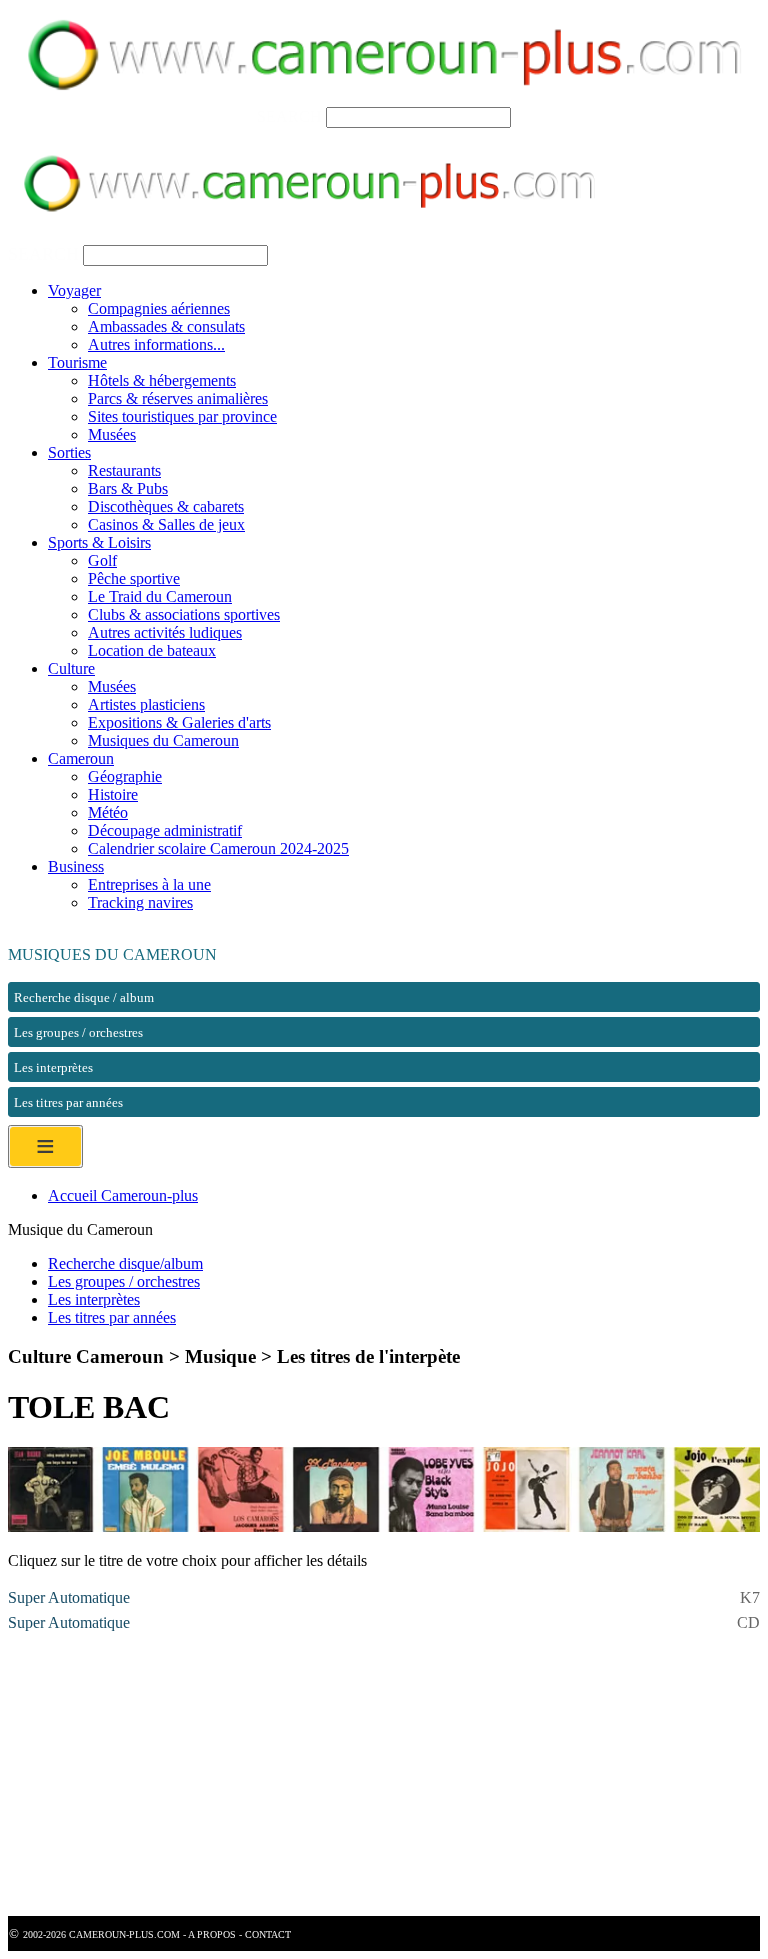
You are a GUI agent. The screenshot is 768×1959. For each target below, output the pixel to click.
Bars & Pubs (128, 488)
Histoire (113, 794)
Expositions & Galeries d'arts (179, 722)
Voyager (74, 290)
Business (76, 866)
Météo (108, 812)
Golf (102, 560)
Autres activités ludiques (165, 632)
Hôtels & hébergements (162, 380)
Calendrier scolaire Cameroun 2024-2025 (218, 848)
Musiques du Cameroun (163, 740)
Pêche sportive (134, 578)
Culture (71, 668)
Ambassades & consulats (166, 326)
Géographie (125, 776)
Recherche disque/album (125, 1263)
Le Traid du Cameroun (160, 596)
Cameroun (81, 758)
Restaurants (124, 470)
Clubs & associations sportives (184, 614)
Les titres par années (112, 1317)
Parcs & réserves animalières (178, 398)
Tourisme (77, 362)
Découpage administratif (165, 830)
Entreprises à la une (149, 884)
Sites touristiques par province (182, 416)
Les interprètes (94, 1299)
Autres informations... (156, 344)
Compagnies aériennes (159, 308)
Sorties (69, 452)
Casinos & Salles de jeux (166, 524)
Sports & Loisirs (99, 542)
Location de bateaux (152, 650)
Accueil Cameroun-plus (123, 1195)
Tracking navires (140, 902)
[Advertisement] (384, 1776)
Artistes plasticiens (146, 704)
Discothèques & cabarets (166, 506)
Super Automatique (69, 1597)
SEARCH (289, 116)
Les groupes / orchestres (124, 1281)
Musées (112, 434)
